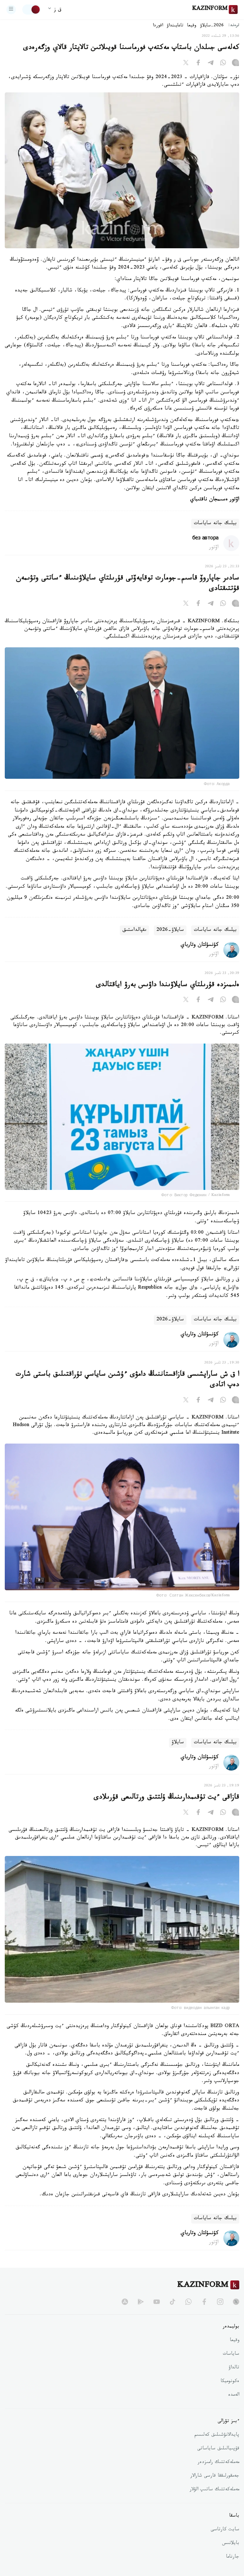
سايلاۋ (178, 1743)
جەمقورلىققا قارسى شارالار (215, 2476)
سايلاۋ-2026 (170, 930)
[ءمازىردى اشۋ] (11, 10)
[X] (186, 64)
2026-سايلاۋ (212, 26)
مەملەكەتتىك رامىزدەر (218, 2463)
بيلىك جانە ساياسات (215, 524)
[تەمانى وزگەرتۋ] (31, 10)
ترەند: (234, 26)
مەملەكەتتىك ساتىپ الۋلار (214, 2490)
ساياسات (231, 2354)
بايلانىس (231, 2544)
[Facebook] (198, 64)
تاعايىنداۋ (175, 26)
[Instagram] (235, 64)
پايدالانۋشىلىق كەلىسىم (217, 2435)
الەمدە (234, 2395)
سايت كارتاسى (225, 2530)
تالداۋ (234, 2368)
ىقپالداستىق (134, 930)
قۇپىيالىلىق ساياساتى (218, 2449)
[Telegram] (211, 64)
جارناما (233, 2557)
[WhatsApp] (223, 64)
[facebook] (204, 2302)
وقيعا (192, 26)
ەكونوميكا (230, 2382)
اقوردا (158, 26)
